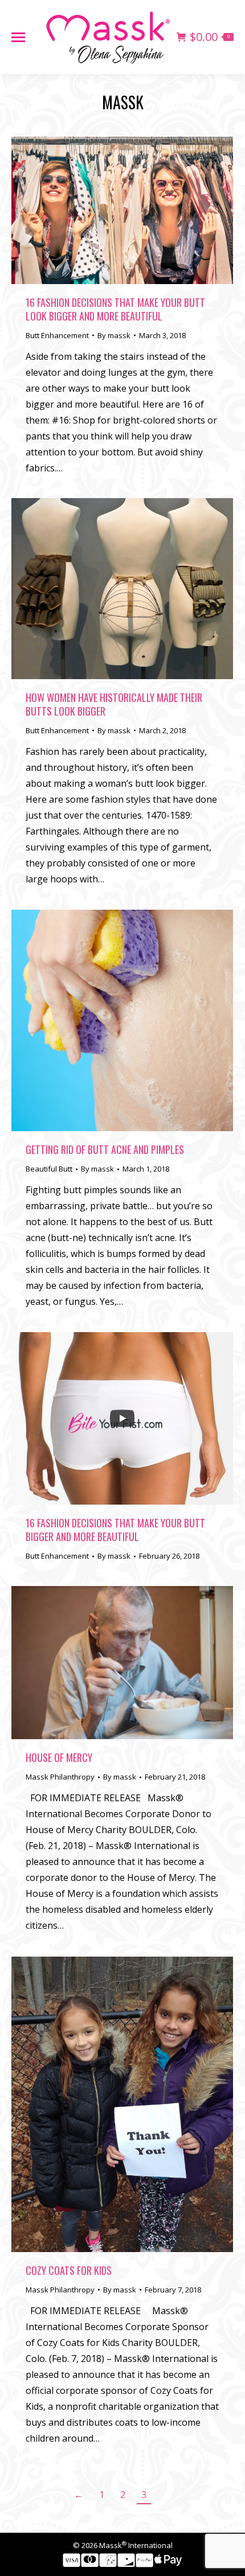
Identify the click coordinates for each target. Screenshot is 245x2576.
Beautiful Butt (49, 1169)
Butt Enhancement (57, 335)
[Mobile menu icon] (18, 37)
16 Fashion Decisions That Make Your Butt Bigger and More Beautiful (115, 1530)
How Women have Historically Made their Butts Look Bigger (114, 704)
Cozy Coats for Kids (69, 2270)
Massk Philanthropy (60, 1777)
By (114, 335)
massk (123, 102)
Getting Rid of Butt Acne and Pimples (105, 1149)
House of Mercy (59, 1757)
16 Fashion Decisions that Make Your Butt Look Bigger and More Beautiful (115, 309)
